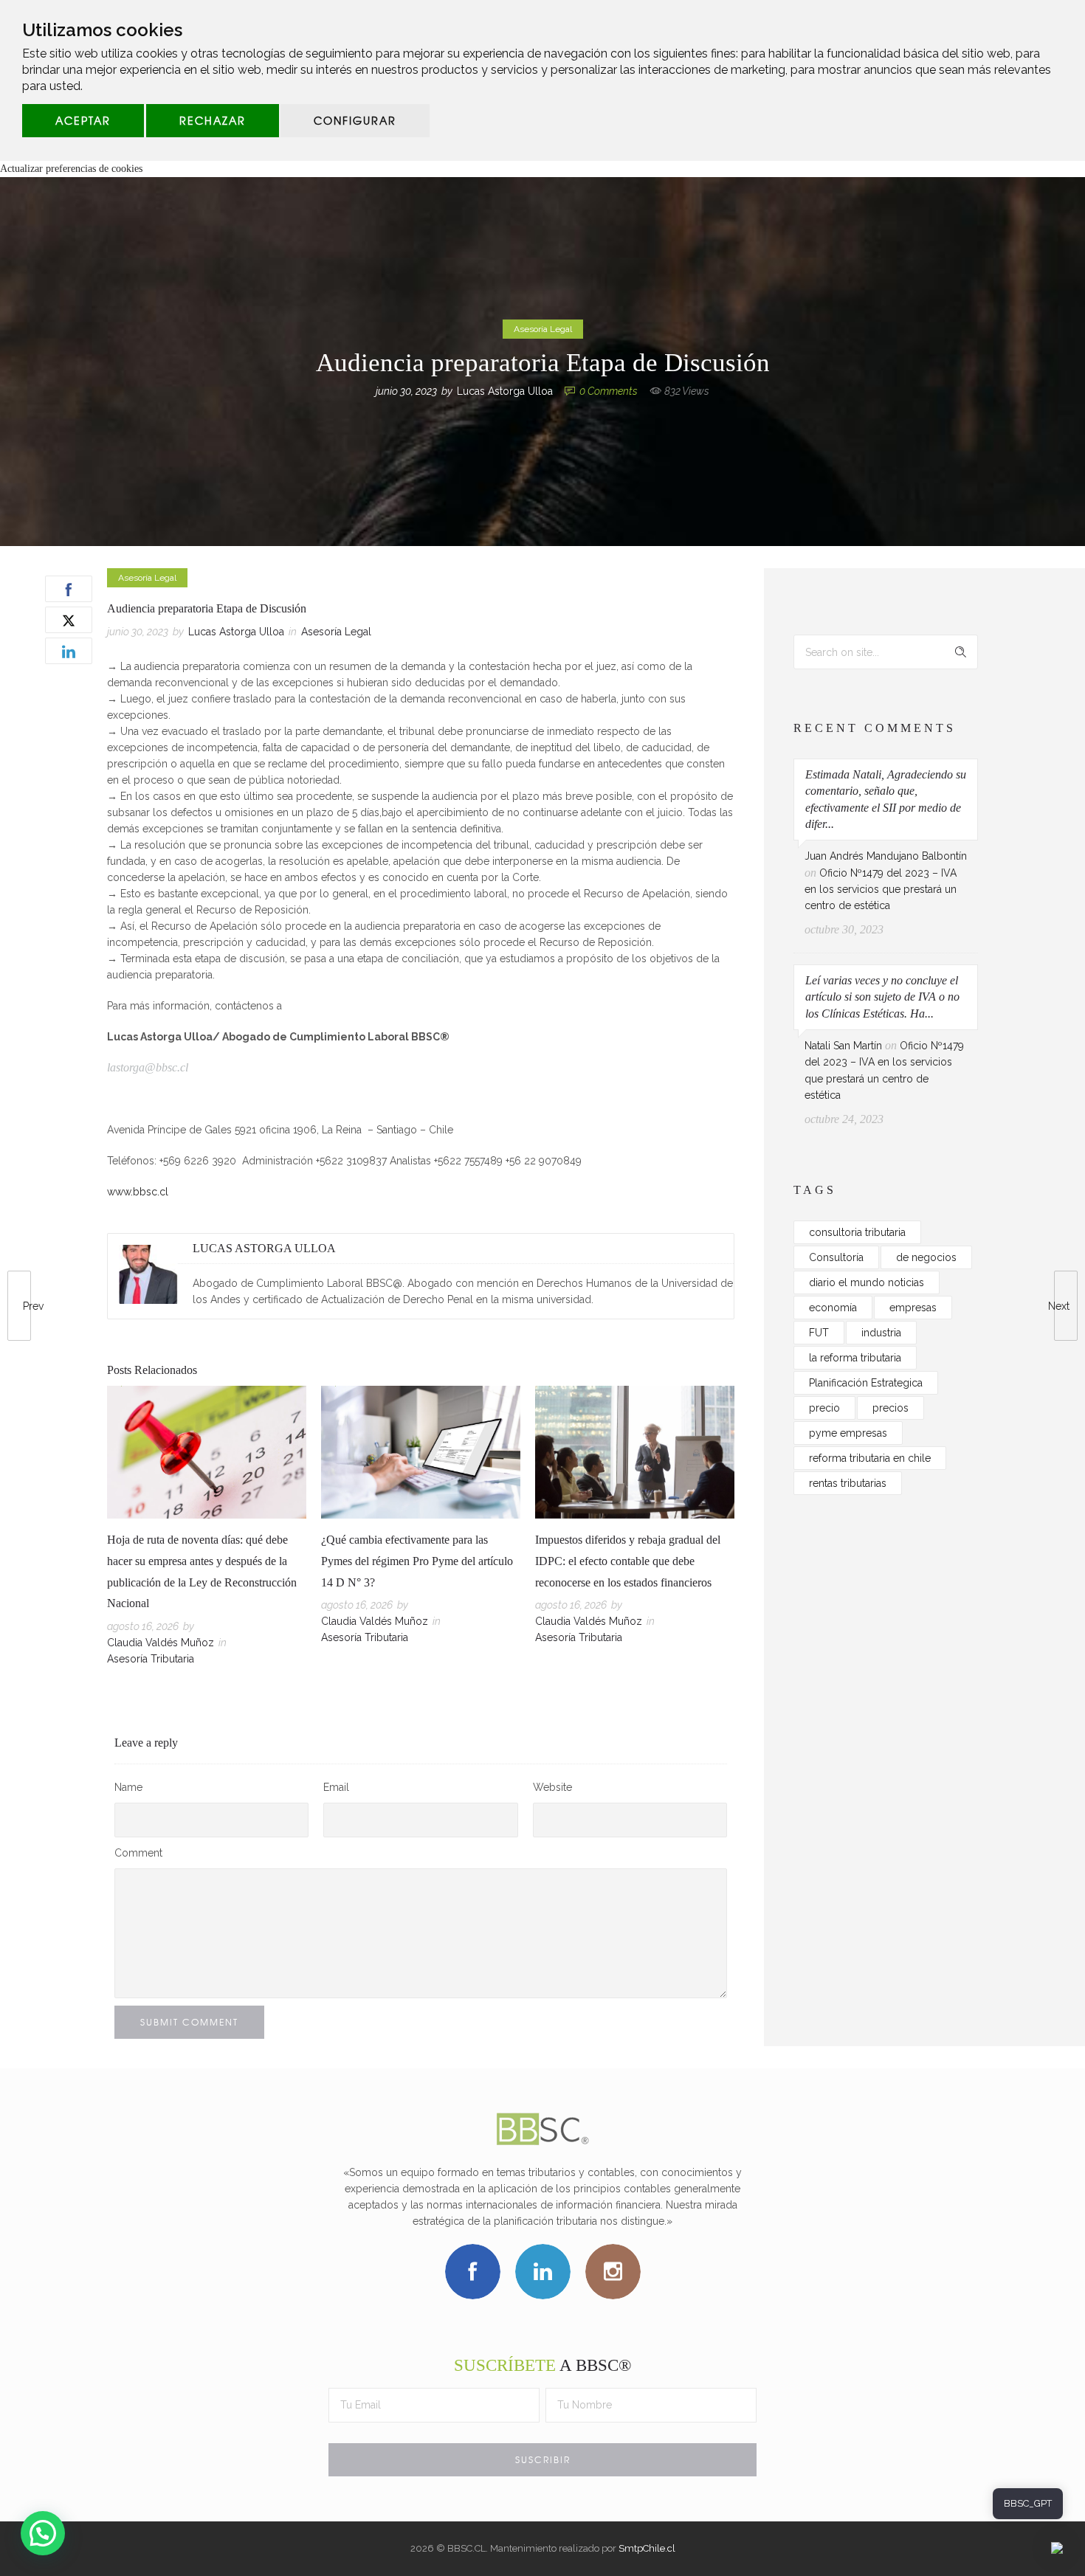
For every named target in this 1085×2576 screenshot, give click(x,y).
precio (824, 1408)
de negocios (926, 1257)
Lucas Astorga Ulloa (505, 391)
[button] (43, 2533)
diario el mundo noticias (867, 1282)
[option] (207, 1529)
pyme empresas (848, 1433)
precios (891, 1408)
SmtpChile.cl (647, 2548)
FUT (819, 1333)
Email (336, 1787)
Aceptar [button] (83, 120)
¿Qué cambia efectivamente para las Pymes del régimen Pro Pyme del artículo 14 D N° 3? (417, 1561)
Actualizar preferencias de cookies (71, 169)
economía (833, 1308)
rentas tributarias (848, 1483)
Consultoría (836, 1257)
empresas (913, 1308)
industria (881, 1333)
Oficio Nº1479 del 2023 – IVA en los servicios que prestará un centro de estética (881, 890)
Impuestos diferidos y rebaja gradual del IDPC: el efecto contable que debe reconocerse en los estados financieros (628, 1561)
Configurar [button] (355, 120)
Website (552, 1787)
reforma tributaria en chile (870, 1458)
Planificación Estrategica (866, 1383)
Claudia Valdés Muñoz (161, 1643)
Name (128, 1787)
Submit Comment (189, 2022)
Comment (138, 1853)
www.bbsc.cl (138, 1192)
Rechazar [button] (213, 120)
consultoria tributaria (857, 1232)
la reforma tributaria (855, 1358)
